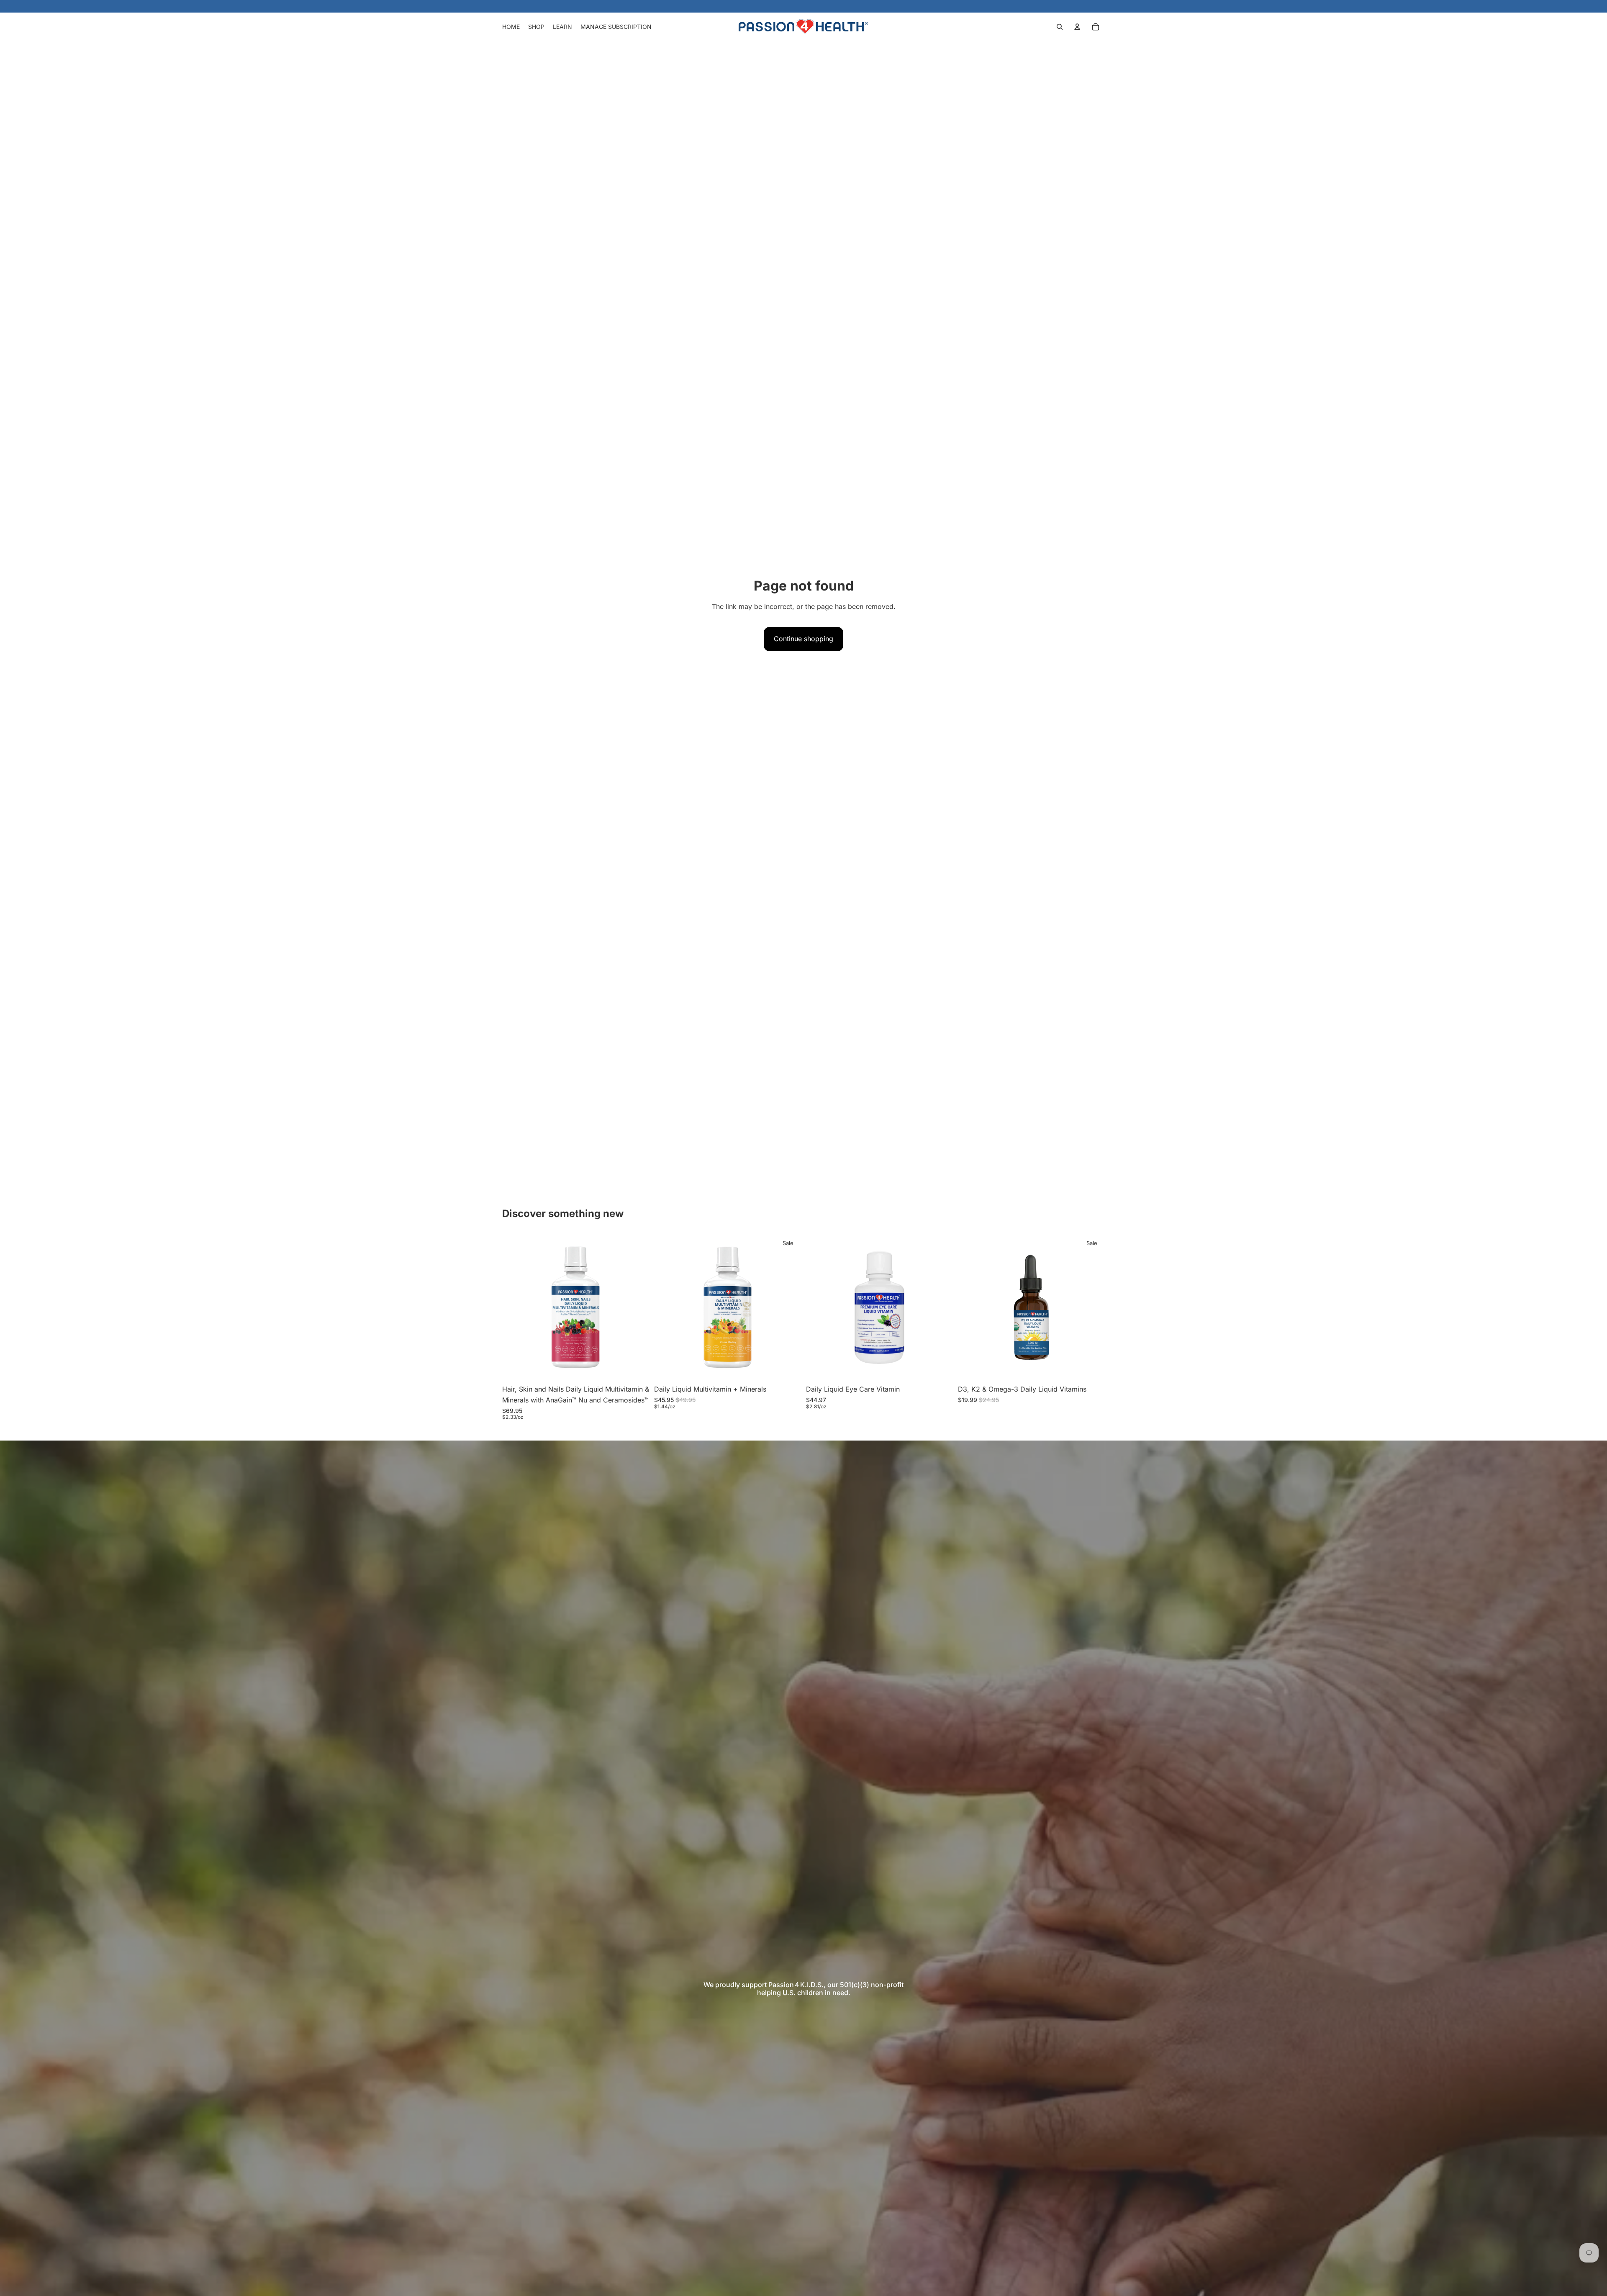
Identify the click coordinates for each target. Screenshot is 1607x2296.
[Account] (1077, 27)
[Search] (1060, 27)
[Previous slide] (515, 1307)
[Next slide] (637, 1307)
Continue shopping (803, 639)
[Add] (636, 1368)
